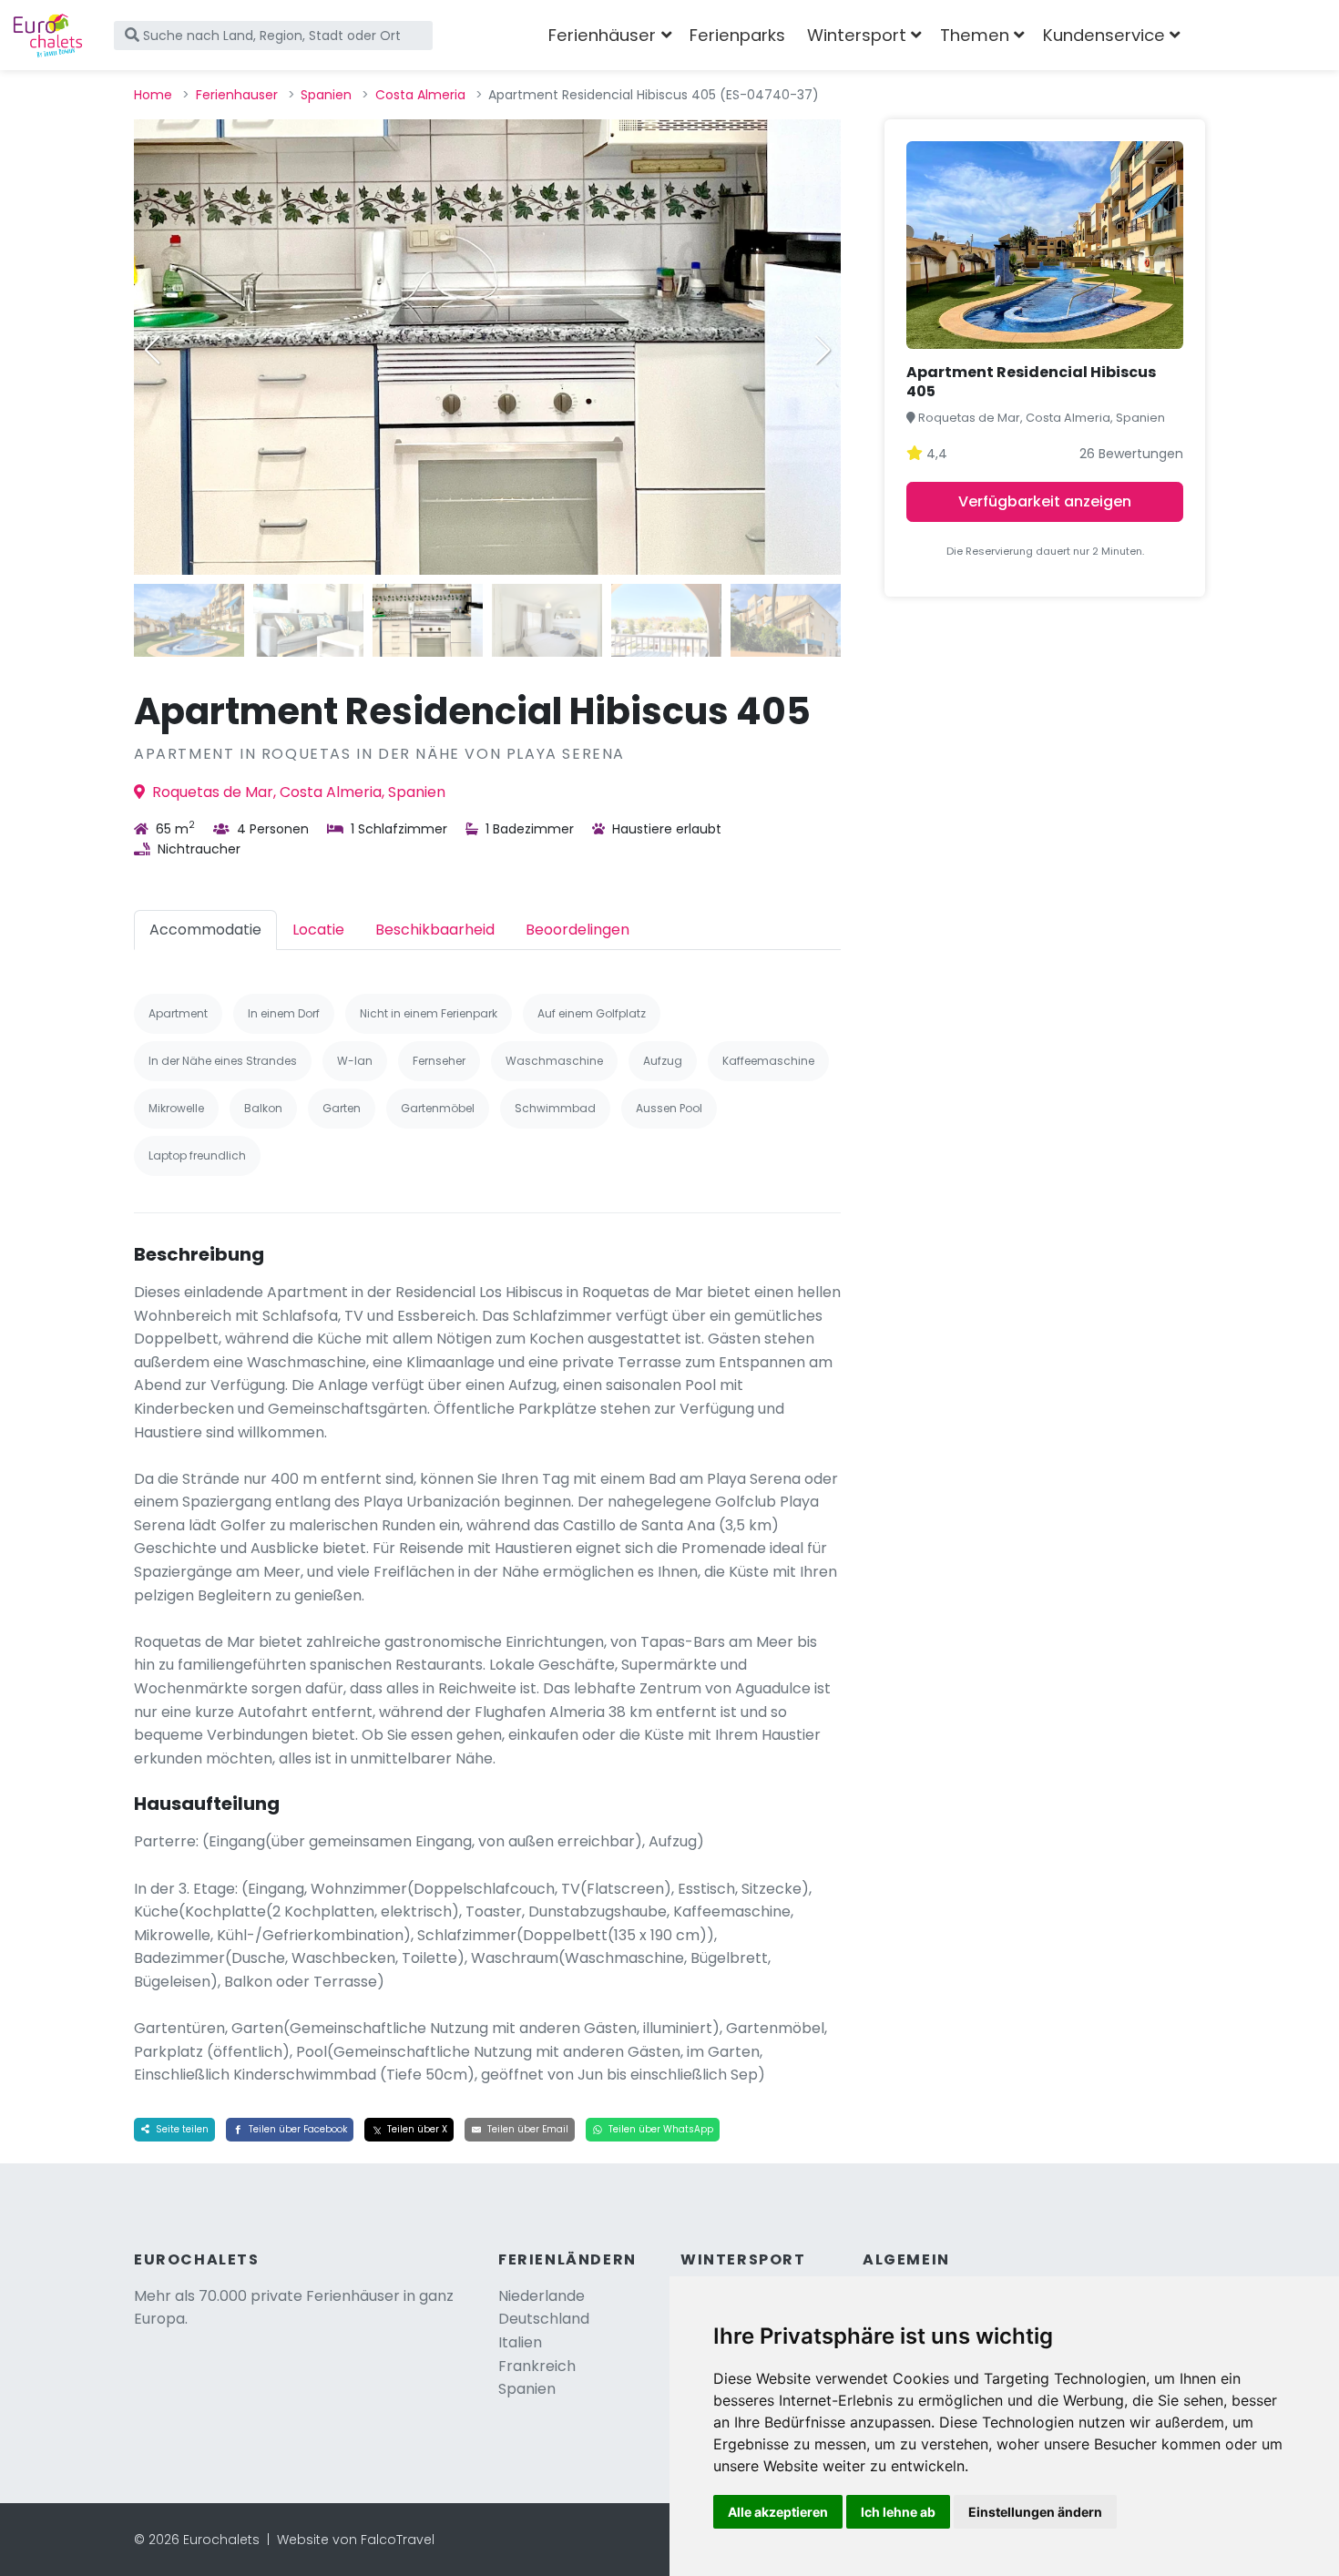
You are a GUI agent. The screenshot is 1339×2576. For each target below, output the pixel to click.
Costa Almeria (420, 95)
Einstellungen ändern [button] (1035, 2512)
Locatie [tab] (318, 930)
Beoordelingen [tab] (578, 930)
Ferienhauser (237, 95)
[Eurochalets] (48, 36)
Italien (520, 2342)
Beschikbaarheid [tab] (435, 930)
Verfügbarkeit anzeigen (1045, 501)
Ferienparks (737, 35)
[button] (823, 350)
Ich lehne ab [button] (898, 2512)
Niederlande (542, 2296)
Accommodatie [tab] (205, 930)
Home (153, 95)
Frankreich (537, 2366)
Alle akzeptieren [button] (778, 2512)
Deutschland (544, 2319)
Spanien (326, 95)
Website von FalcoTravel (356, 2540)
